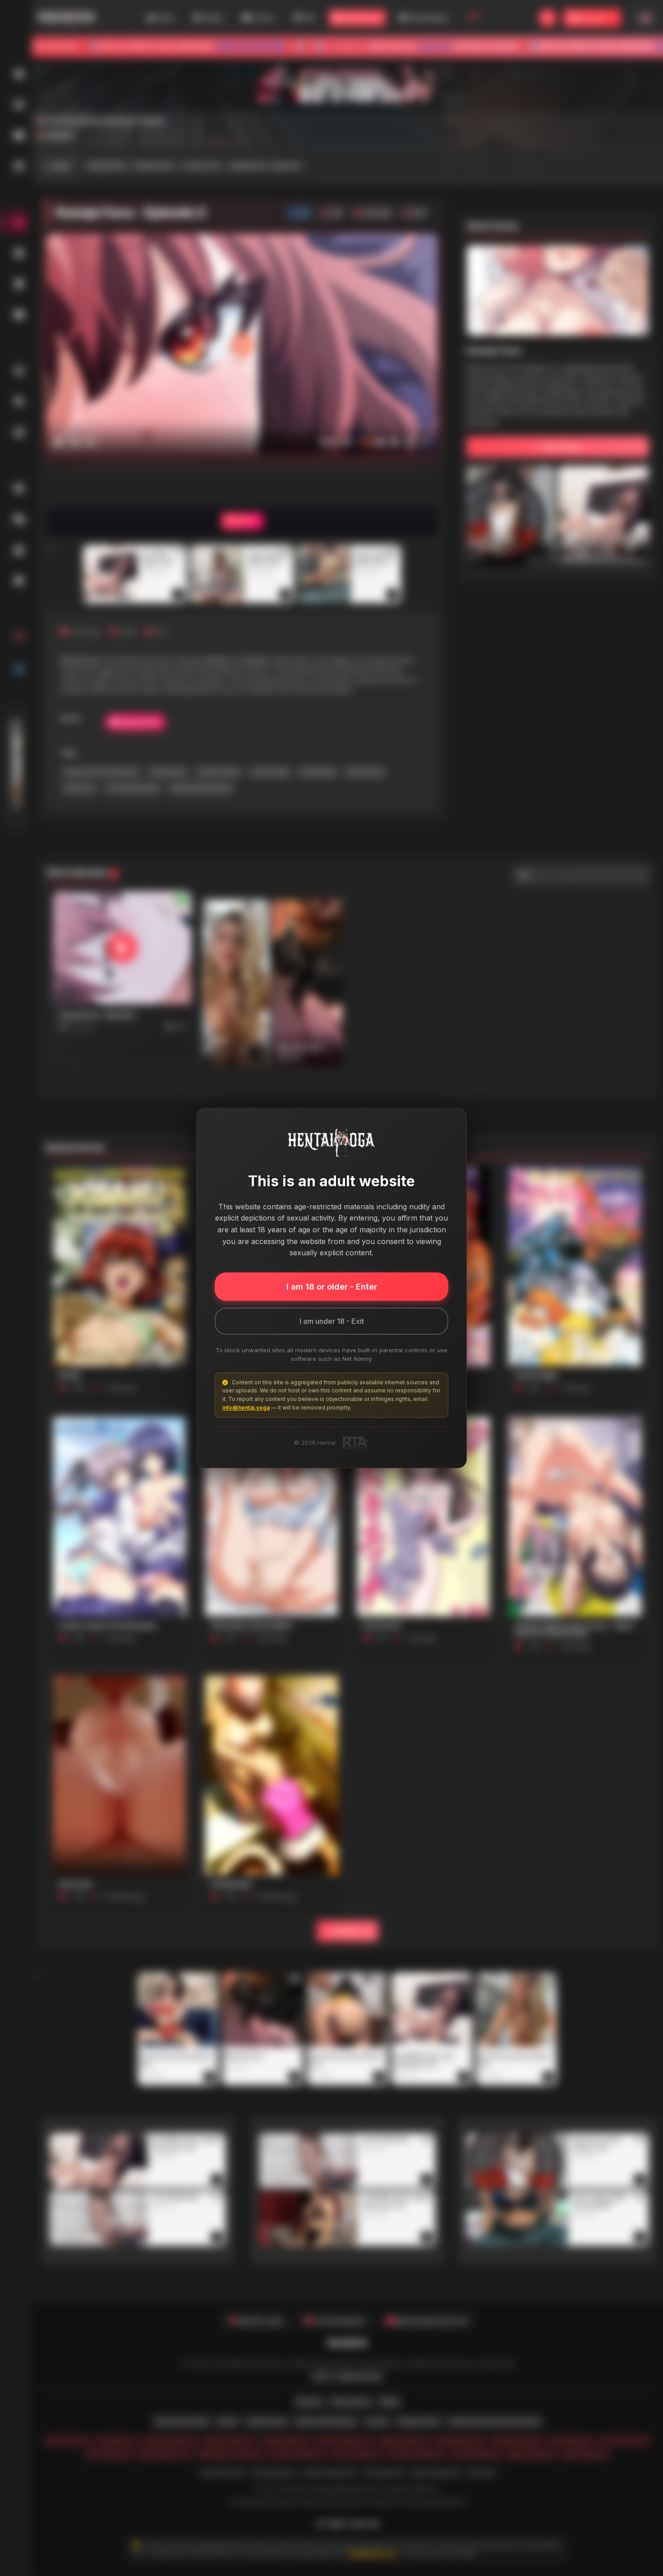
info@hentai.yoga (246, 1408)
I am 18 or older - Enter (332, 1287)
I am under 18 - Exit (332, 1321)
